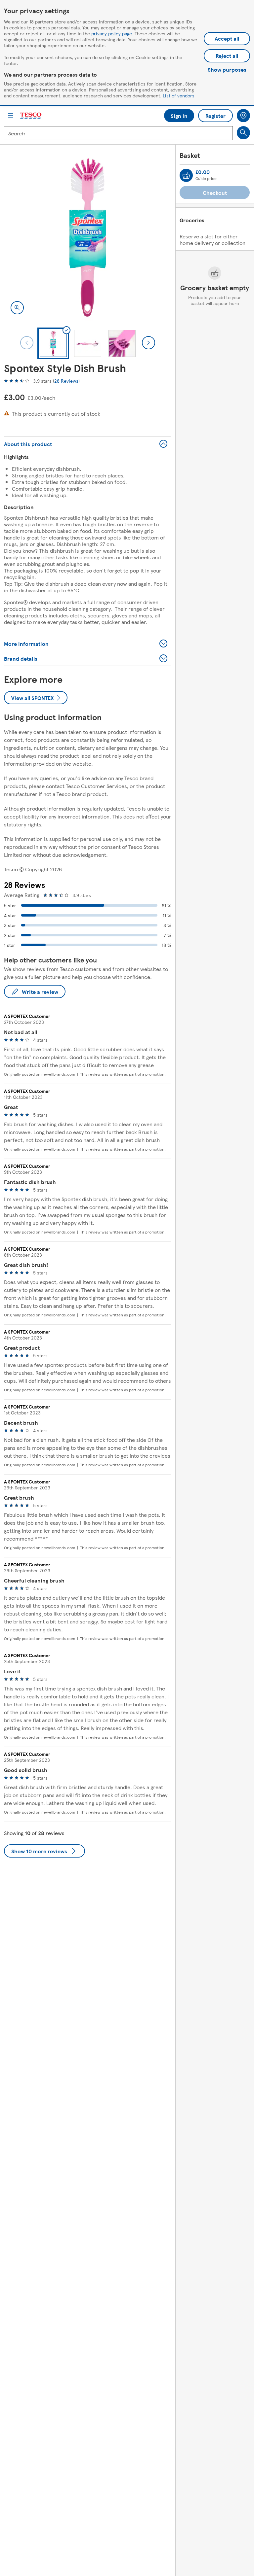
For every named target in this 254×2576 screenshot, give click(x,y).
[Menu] (11, 116)
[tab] (53, 343)
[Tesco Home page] (31, 116)
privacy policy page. (112, 33)
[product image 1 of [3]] (88, 237)
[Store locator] (243, 116)
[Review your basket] (186, 175)
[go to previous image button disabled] (27, 343)
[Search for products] (243, 133)
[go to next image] (148, 343)
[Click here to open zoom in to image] (17, 308)
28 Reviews (66, 381)
